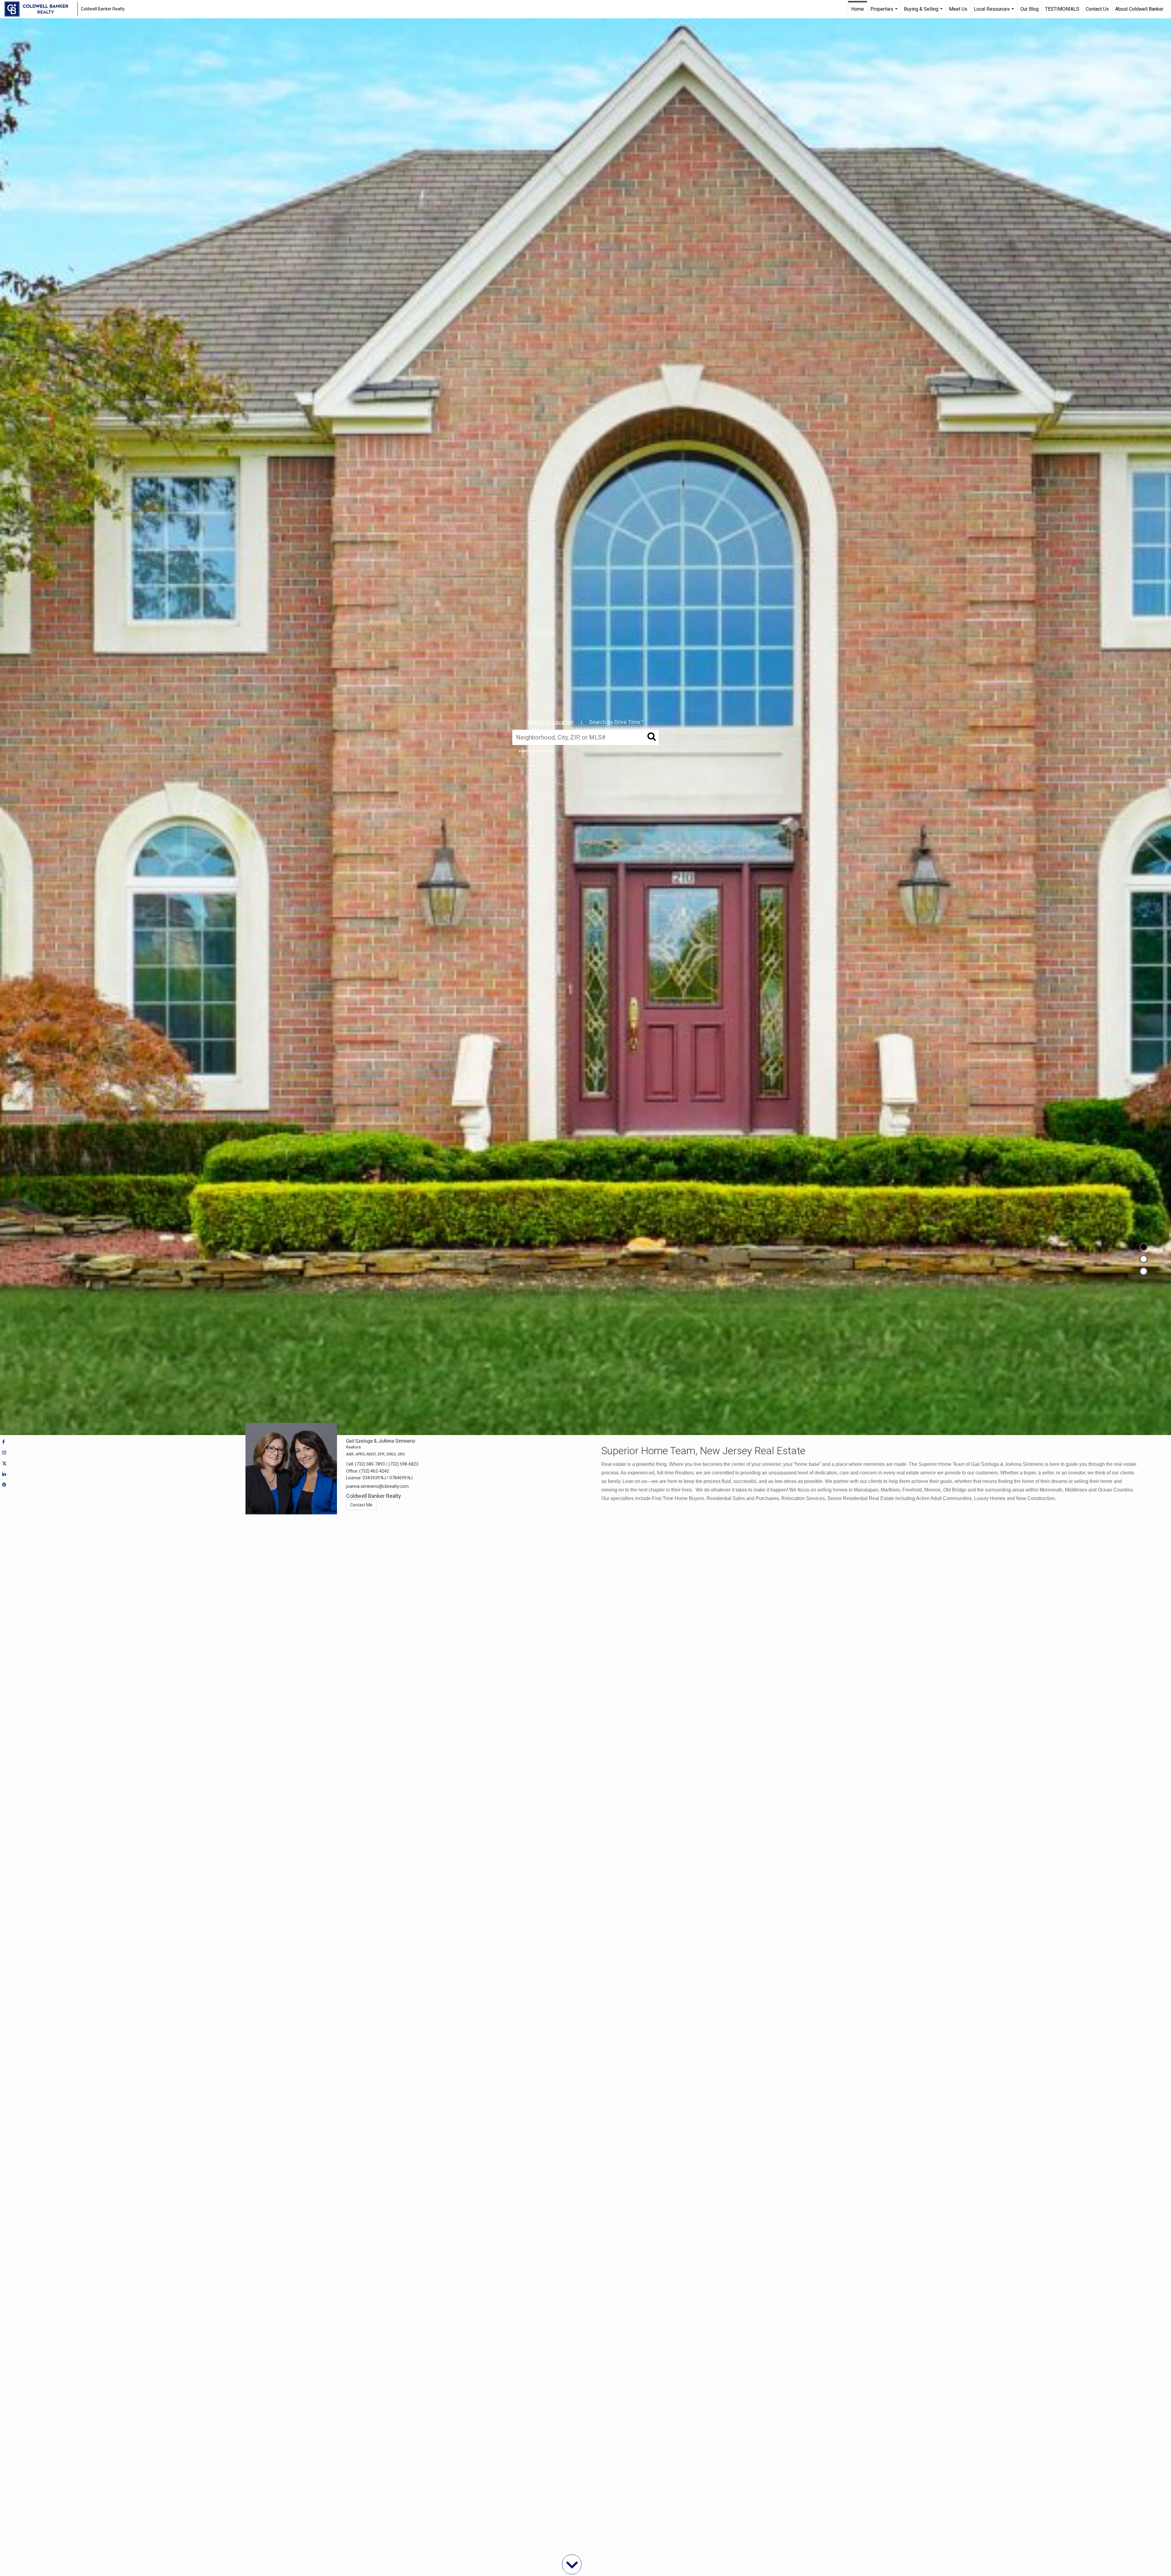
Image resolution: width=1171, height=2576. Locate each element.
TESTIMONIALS (1062, 9)
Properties (885, 12)
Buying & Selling (924, 12)
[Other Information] (1144, 1271)
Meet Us (958, 9)
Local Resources (995, 12)
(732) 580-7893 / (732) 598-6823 (387, 1464)
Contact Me (361, 1505)
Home (858, 9)
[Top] (1144, 1247)
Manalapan (866, 1490)
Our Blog (1030, 9)
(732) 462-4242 (374, 1471)
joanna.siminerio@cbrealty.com (377, 1486)
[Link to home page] (39, 9)
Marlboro (890, 1490)
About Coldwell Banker (1139, 9)
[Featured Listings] (1144, 1259)
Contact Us (1097, 9)
